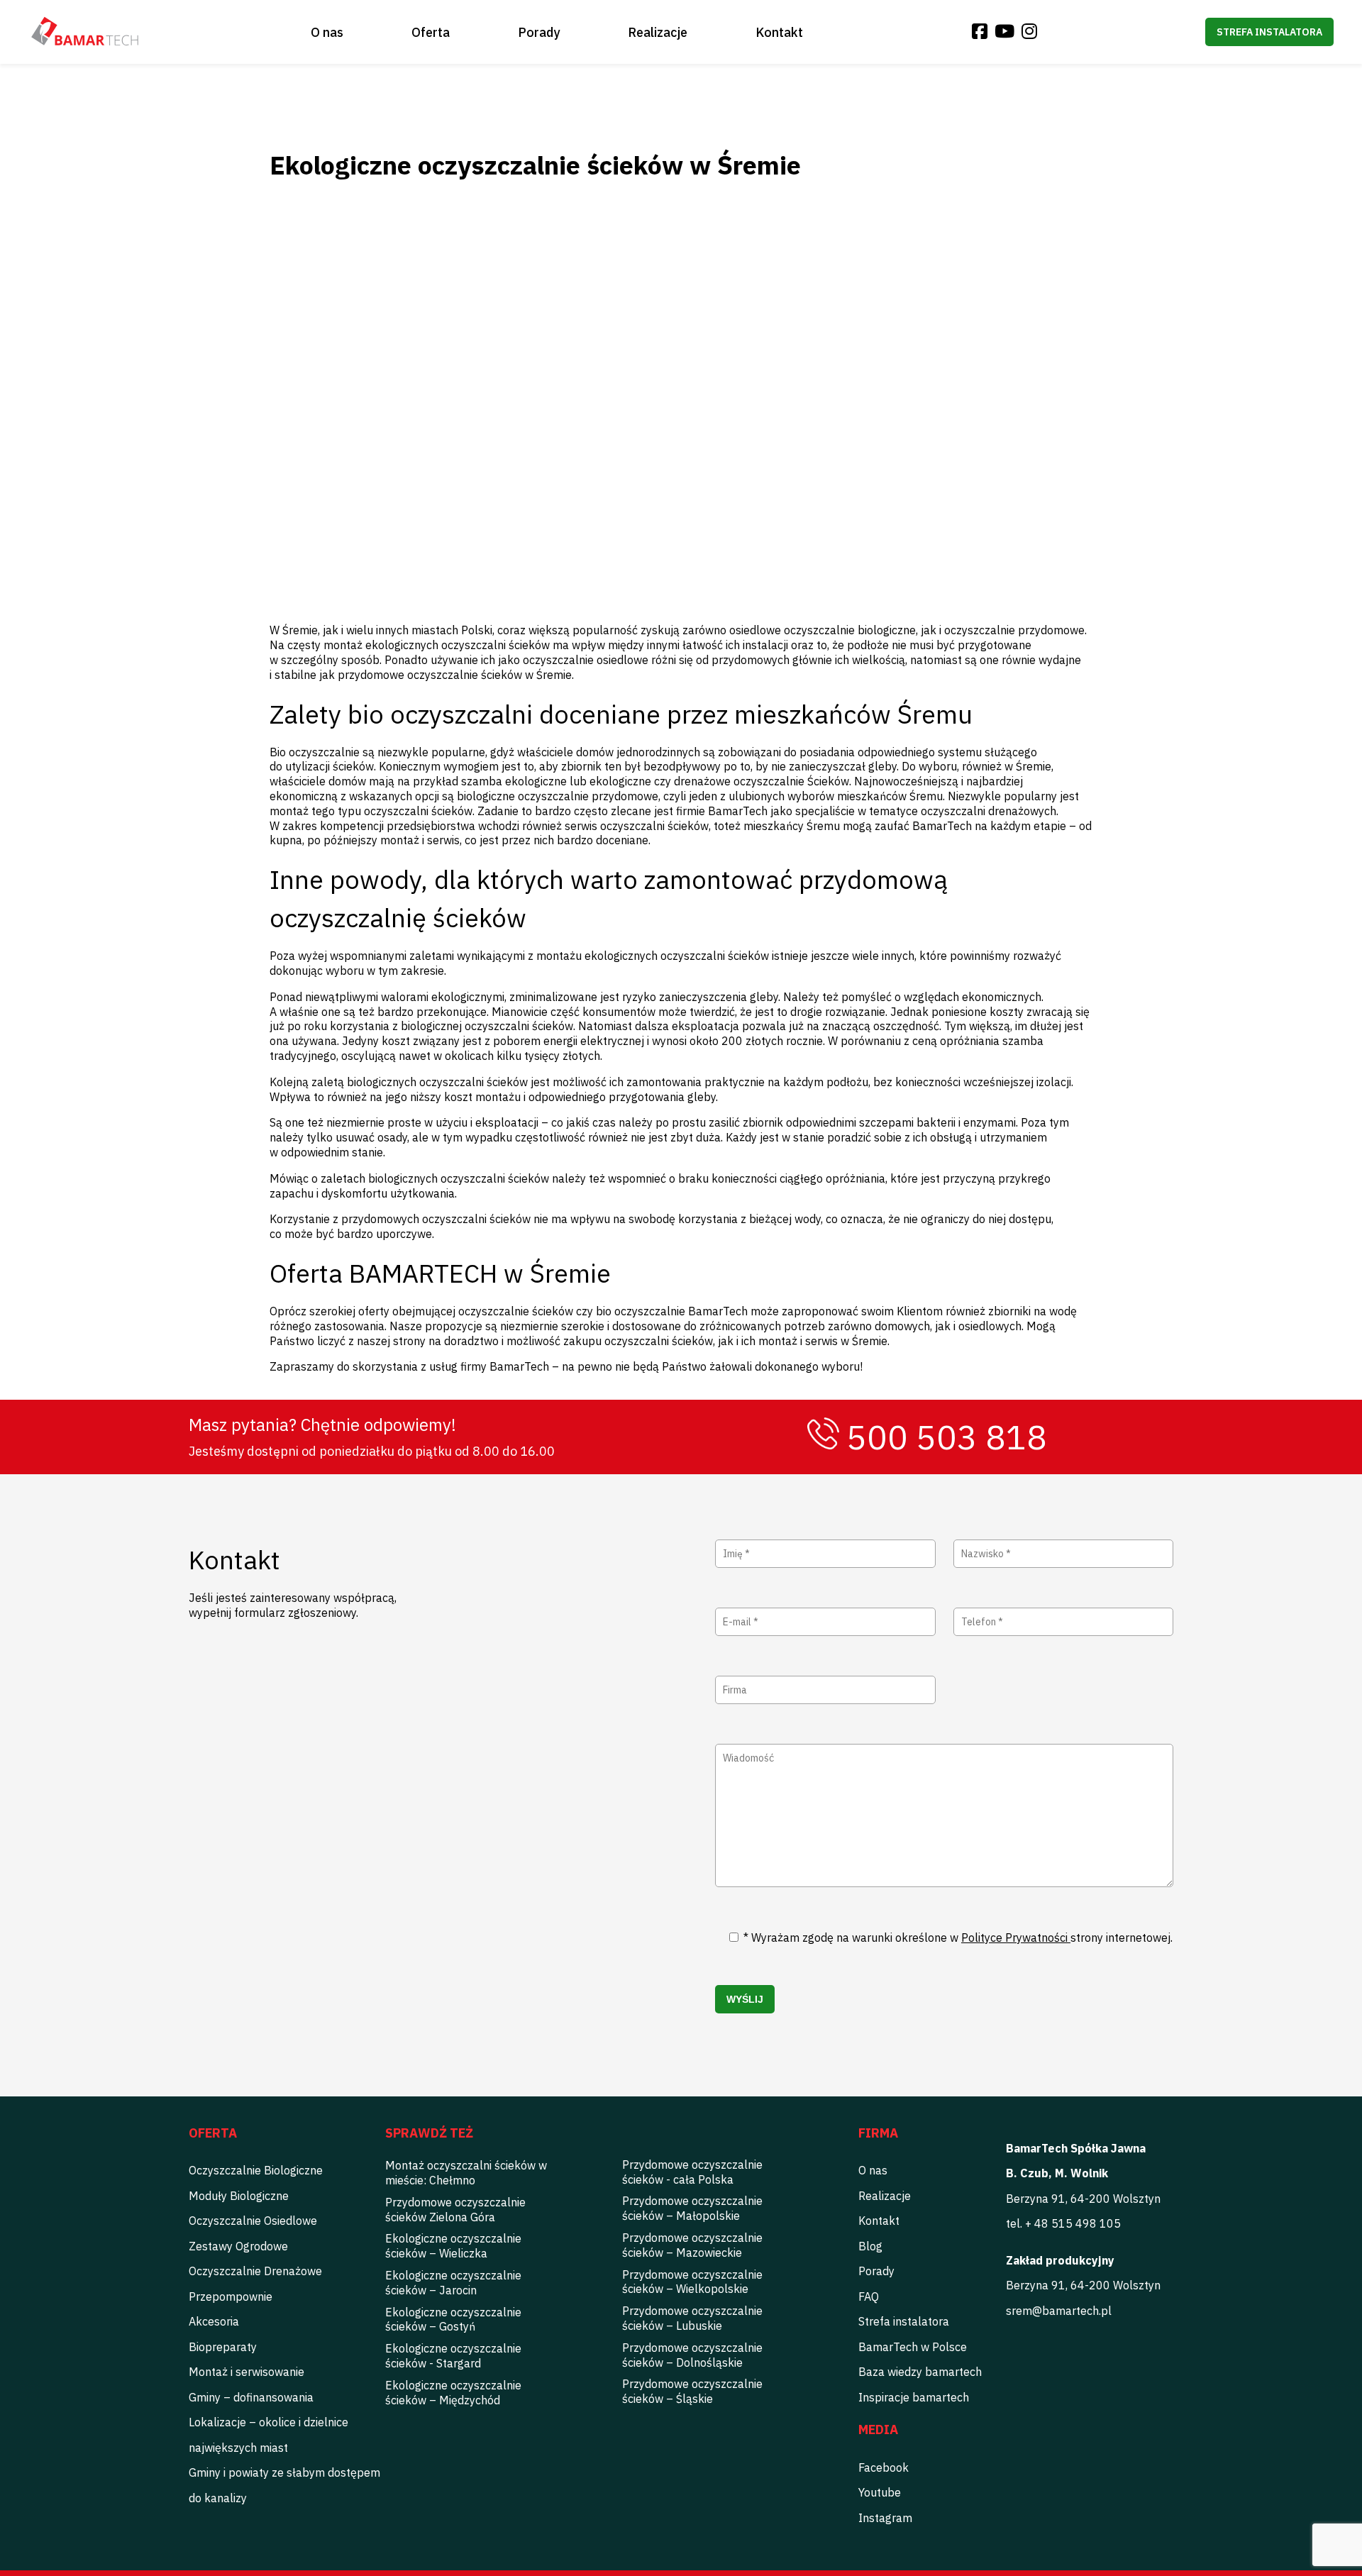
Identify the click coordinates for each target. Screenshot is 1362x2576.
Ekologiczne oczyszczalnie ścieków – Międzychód (453, 2393)
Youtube (880, 2492)
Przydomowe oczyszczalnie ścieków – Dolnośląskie (692, 2355)
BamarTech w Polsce (913, 2347)
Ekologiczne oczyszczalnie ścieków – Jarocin (453, 2283)
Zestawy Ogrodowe (238, 2246)
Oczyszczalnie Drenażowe (255, 2271)
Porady (539, 32)
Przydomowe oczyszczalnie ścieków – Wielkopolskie (692, 2282)
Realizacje (658, 32)
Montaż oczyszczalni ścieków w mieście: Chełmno (466, 2173)
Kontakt (779, 32)
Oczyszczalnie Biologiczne (256, 2170)
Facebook (884, 2467)
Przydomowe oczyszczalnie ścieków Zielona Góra (455, 2210)
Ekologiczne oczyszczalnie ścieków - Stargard (453, 2356)
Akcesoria (214, 2321)
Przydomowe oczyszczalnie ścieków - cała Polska (692, 2172)
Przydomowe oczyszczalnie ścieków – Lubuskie (692, 2318)
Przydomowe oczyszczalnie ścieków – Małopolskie (692, 2208)
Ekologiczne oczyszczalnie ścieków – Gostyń (453, 2320)
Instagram (885, 2518)
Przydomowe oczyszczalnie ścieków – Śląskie (692, 2391)
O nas (327, 32)
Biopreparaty (223, 2347)
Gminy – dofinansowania (251, 2397)
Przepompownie (231, 2296)
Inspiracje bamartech (914, 2397)
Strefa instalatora (1269, 32)
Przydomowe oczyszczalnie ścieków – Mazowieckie (692, 2245)
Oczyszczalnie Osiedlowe (253, 2221)
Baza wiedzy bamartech (920, 2372)
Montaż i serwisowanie (247, 2372)
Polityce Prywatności (1016, 1937)
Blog (870, 2246)
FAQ (869, 2296)
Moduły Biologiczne (239, 2196)
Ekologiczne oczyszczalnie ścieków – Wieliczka (453, 2246)
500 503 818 (947, 1437)
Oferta (431, 32)
